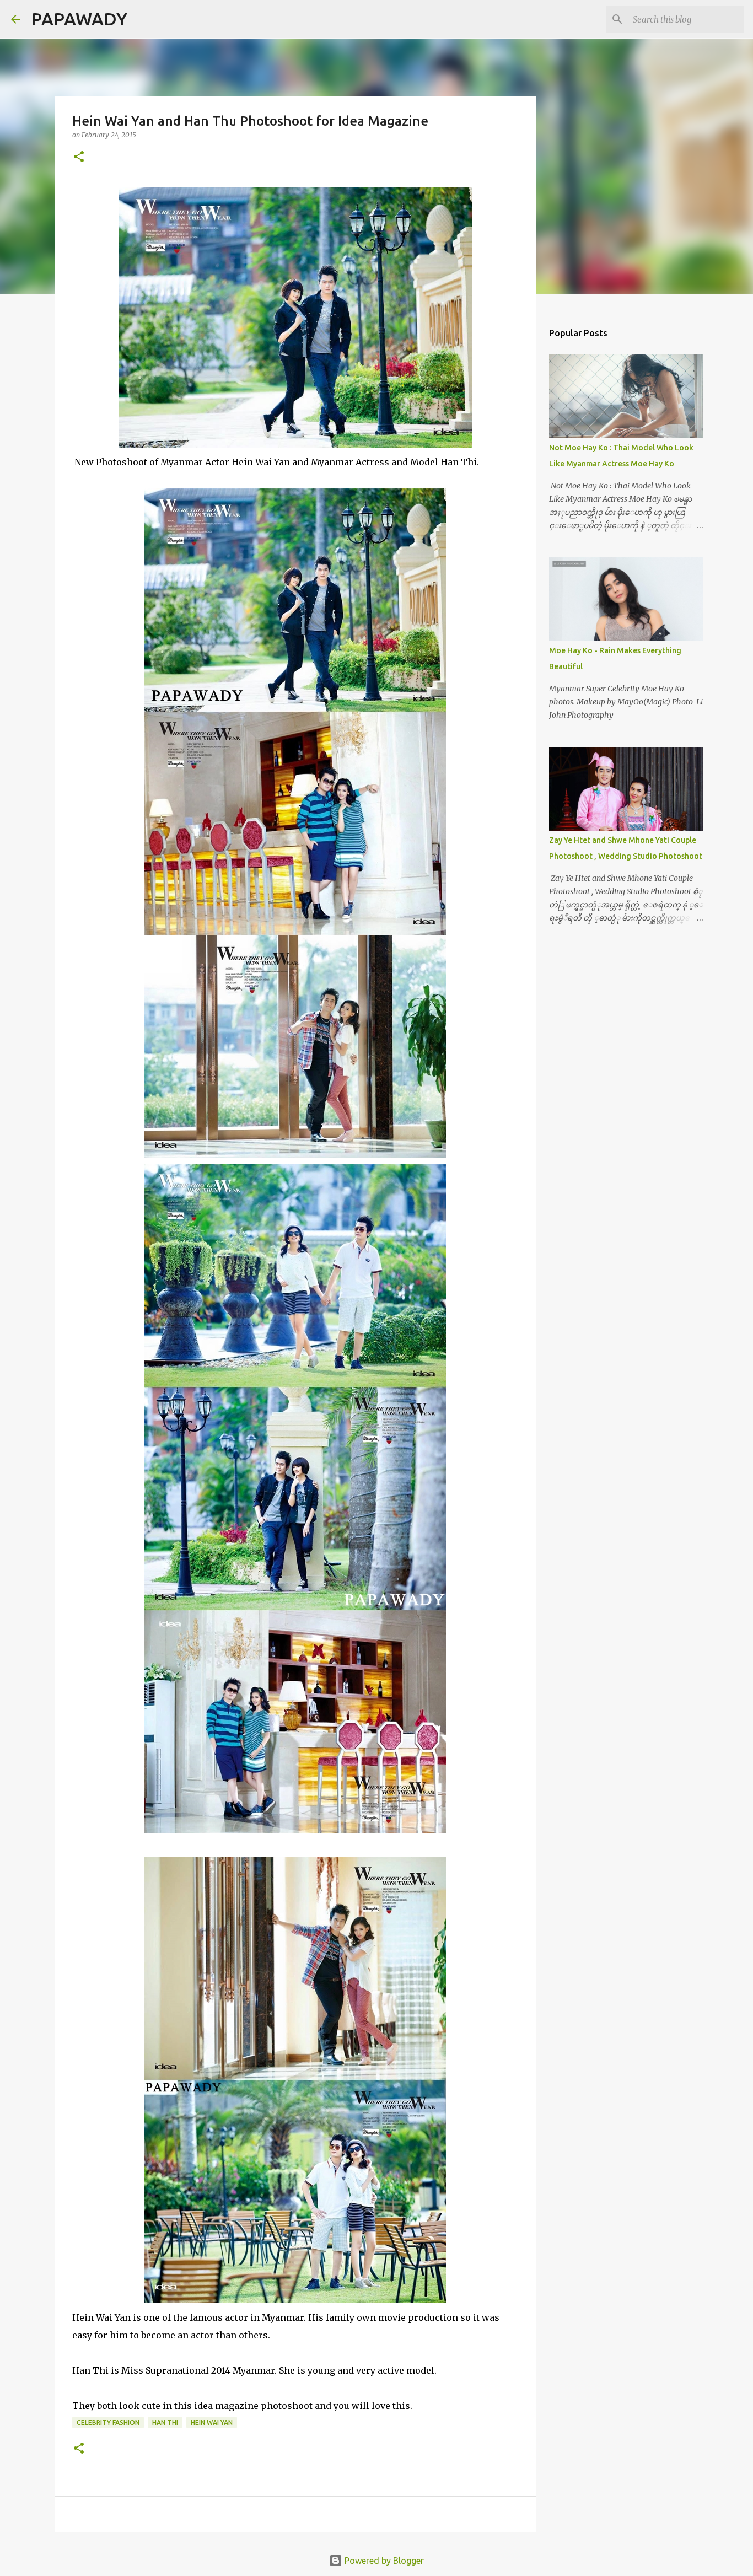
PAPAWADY (79, 19)
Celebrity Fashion (108, 2422)
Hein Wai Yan (212, 2422)
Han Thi (165, 2422)
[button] (79, 157)
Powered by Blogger (383, 2561)
